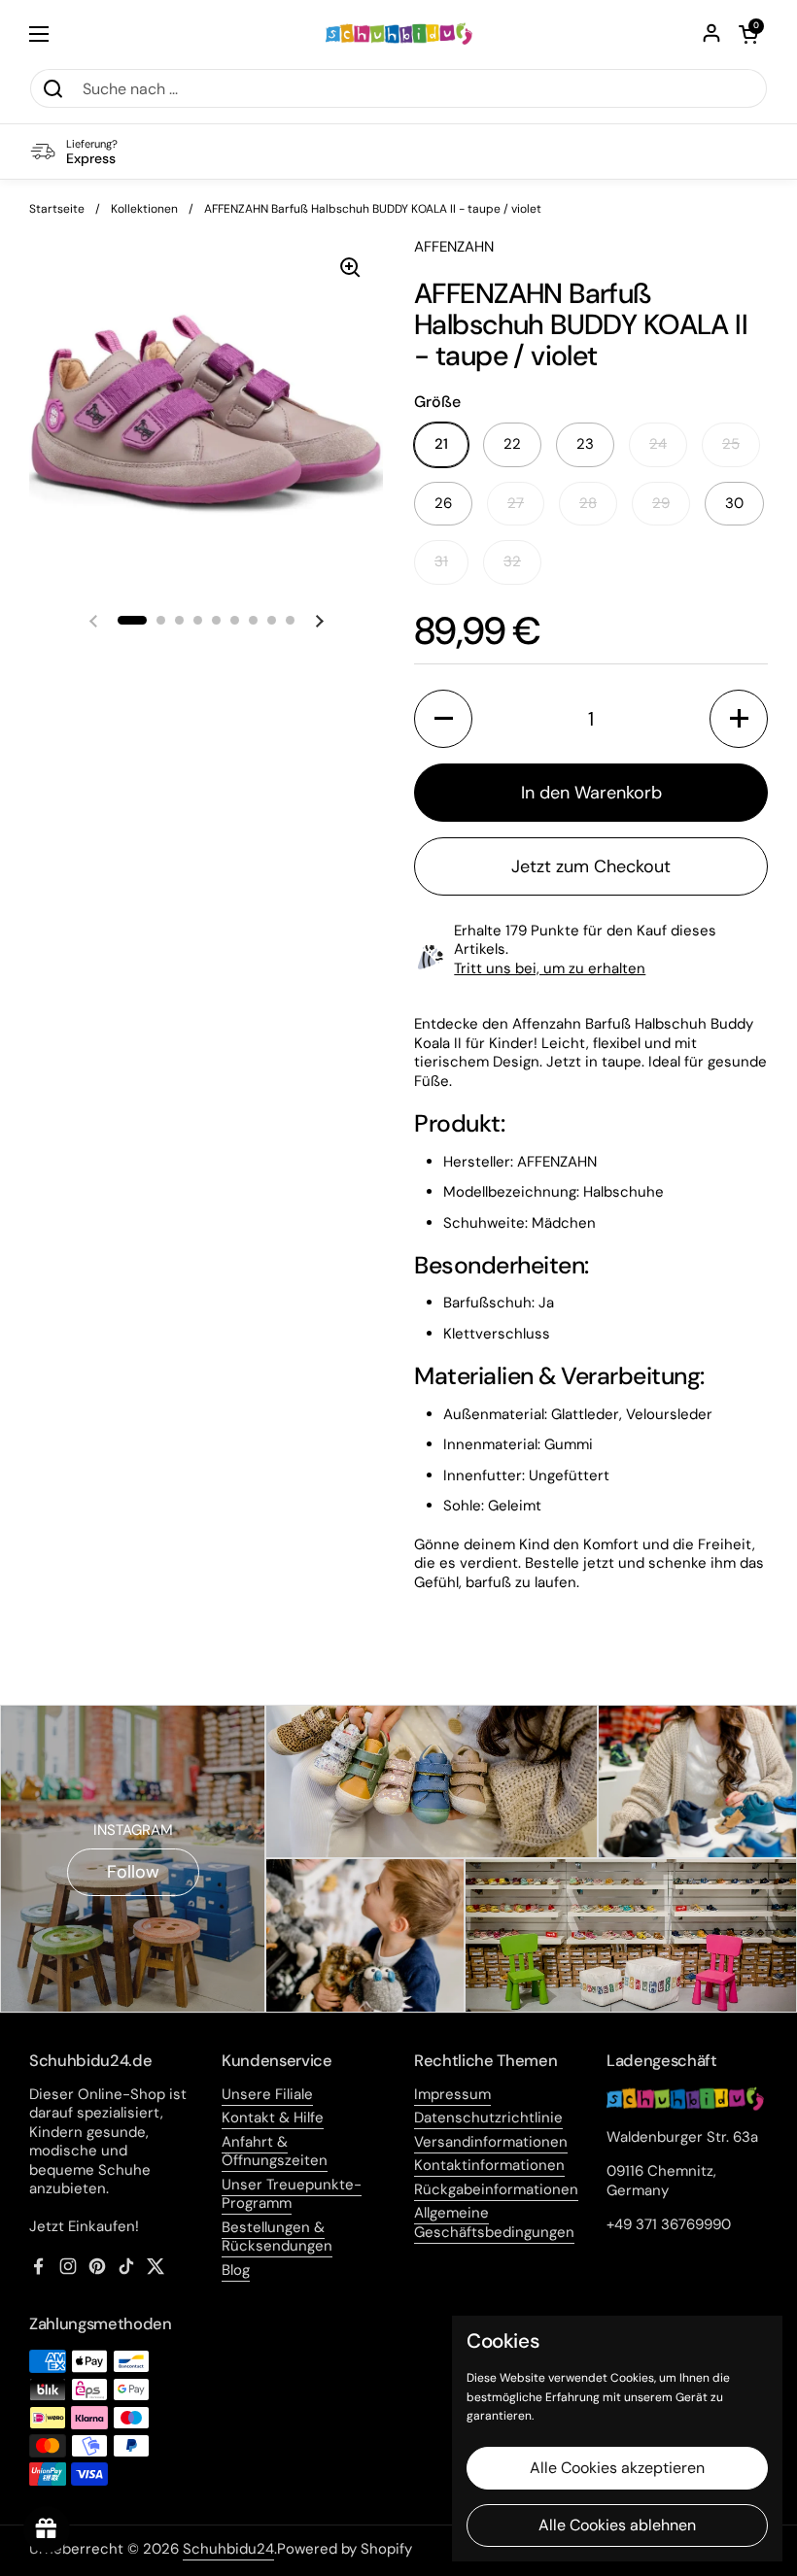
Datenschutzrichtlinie (488, 2118)
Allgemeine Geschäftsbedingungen (494, 2222)
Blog (236, 2270)
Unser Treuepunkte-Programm (292, 2194)
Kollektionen (144, 209)
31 (441, 561)
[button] (748, 34)
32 (512, 561)
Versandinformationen (491, 2142)
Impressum (452, 2094)
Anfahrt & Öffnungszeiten (275, 2152)
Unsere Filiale (267, 2094)
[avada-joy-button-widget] (47, 2529)
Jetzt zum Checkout (591, 866)
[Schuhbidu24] (399, 34)
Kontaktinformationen (489, 2165)
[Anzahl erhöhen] (739, 719)
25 (731, 444)
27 (516, 503)
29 (661, 503)
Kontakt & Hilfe (273, 2118)
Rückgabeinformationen (496, 2189)
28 (588, 503)
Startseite (57, 209)
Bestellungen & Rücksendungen (277, 2237)
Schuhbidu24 (228, 2549)
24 (658, 444)
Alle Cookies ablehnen (617, 2525)
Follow (133, 1872)
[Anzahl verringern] (443, 719)
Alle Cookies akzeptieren (617, 2468)
